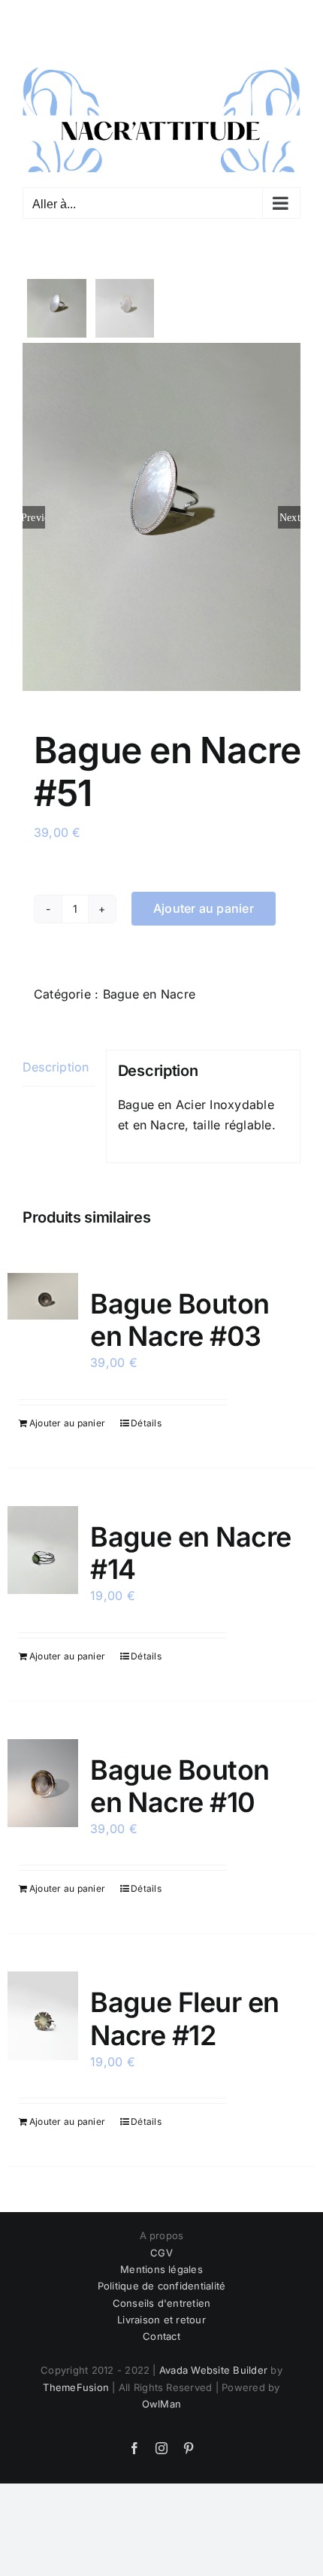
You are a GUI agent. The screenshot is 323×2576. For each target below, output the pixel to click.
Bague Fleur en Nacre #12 (184, 2012)
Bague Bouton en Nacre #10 (180, 1779)
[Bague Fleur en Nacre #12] (43, 2009)
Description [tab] (56, 1060)
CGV (161, 2245)
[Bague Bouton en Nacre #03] (43, 1289)
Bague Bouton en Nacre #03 (180, 1312)
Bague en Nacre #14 (190, 1546)
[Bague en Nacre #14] (43, 1543)
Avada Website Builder (213, 2363)
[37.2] (161, 510)
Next (290, 510)
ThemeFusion (76, 2380)
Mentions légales (161, 2262)
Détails (146, 1415)
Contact (161, 2329)
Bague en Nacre (149, 986)
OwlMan (161, 2397)
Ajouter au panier (204, 902)
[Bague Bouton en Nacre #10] (43, 1776)
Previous (34, 510)
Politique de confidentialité (162, 2279)
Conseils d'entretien (162, 2296)
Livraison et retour (161, 2313)
